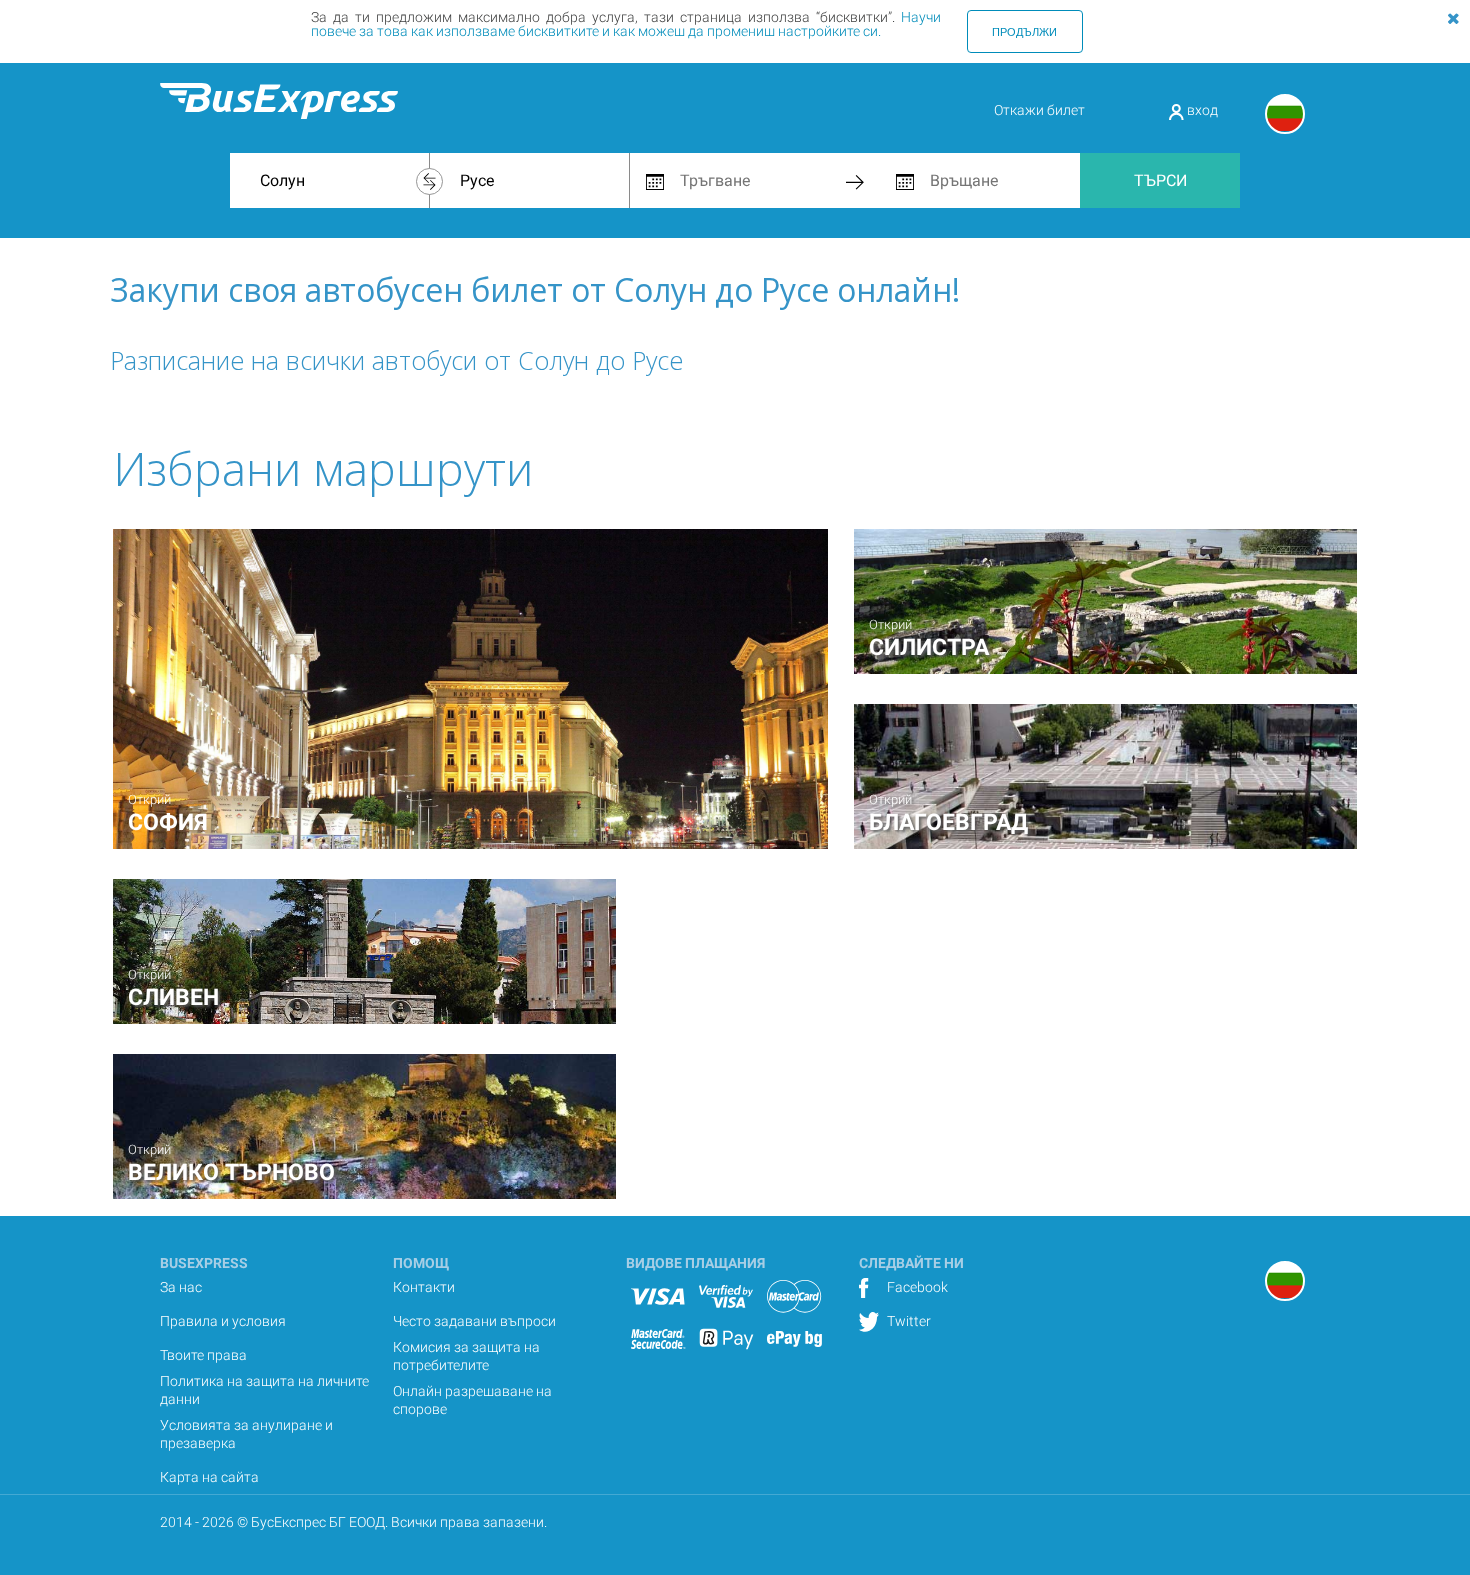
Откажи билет (1039, 110)
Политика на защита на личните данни (264, 1390)
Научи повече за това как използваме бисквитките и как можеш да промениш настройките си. (626, 24)
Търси (1160, 180)
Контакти (424, 1287)
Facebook (916, 1287)
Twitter (907, 1321)
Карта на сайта (209, 1477)
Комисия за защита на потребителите (466, 1356)
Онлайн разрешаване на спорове (472, 1400)
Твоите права (203, 1355)
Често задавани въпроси (474, 1321)
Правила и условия (223, 1321)
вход (1201, 110)
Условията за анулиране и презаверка (246, 1434)
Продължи (1024, 31)
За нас (181, 1287)
